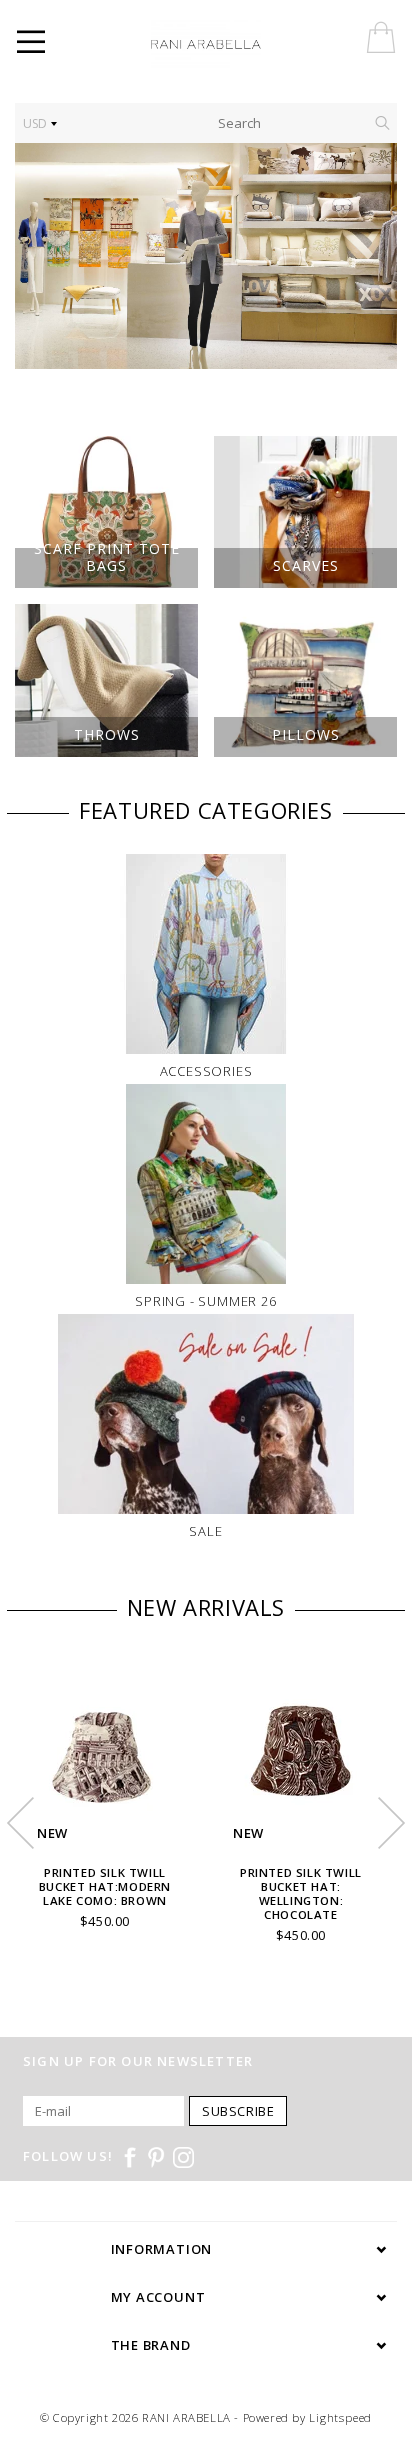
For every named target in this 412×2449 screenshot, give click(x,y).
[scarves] (206, 256)
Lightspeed (340, 2417)
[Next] (371, 256)
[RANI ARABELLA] (234, 45)
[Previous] (40, 256)
